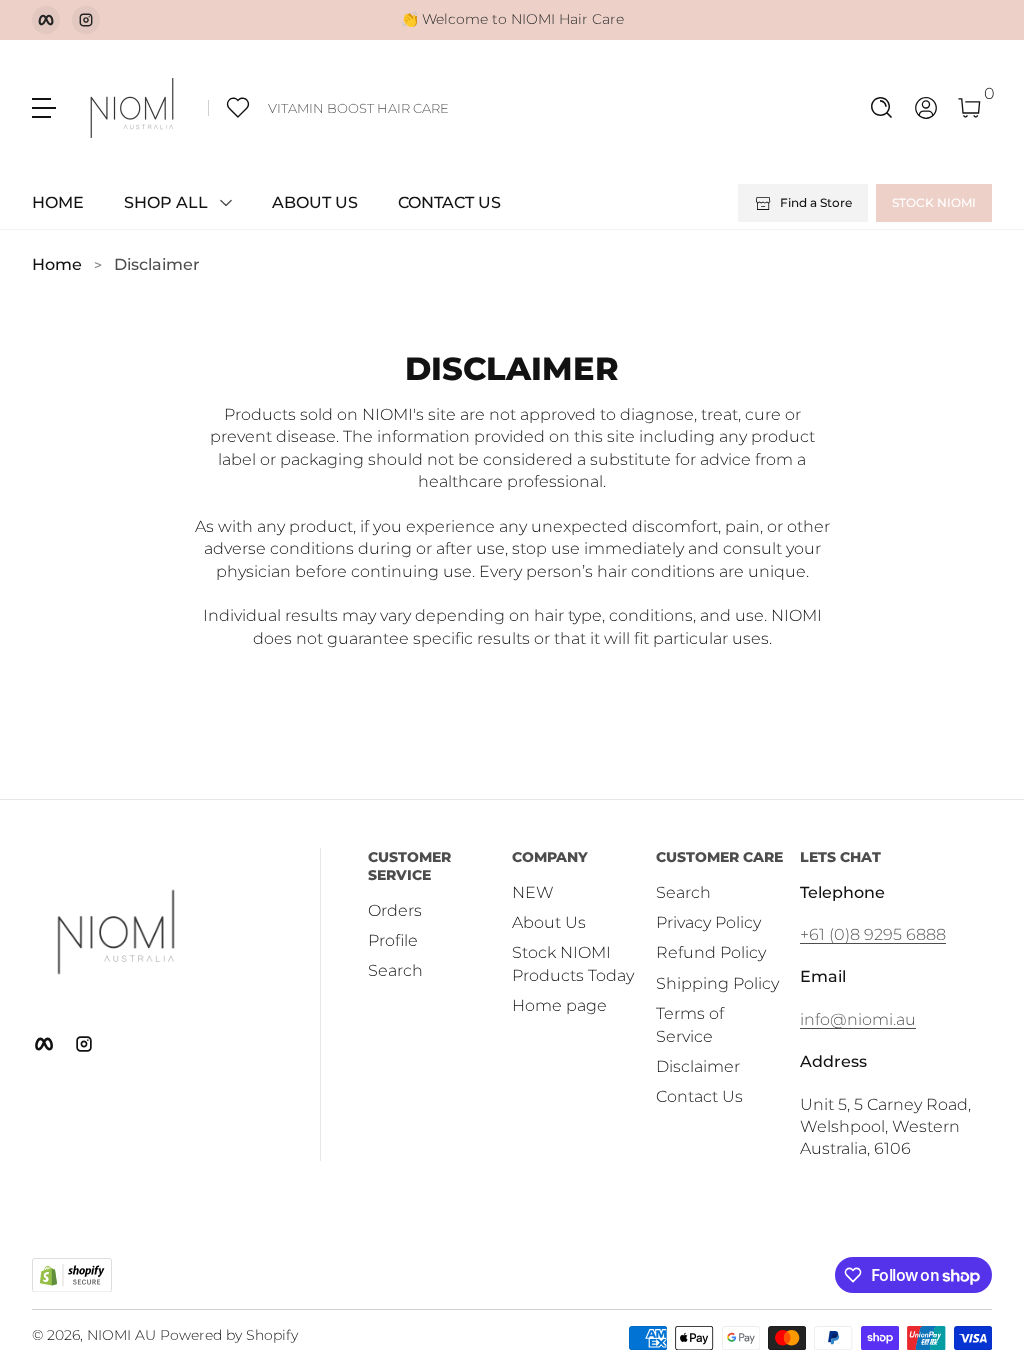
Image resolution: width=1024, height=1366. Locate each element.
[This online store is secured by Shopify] (72, 1275)
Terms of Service (690, 1024)
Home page (559, 1005)
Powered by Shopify (229, 1335)
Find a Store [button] (816, 202)
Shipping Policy (717, 983)
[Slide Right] (640, 20)
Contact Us (699, 1096)
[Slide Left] (385, 20)
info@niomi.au (858, 1019)
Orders (395, 910)
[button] (882, 108)
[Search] (882, 108)
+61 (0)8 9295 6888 (873, 934)
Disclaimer (157, 264)
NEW (533, 892)
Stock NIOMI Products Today (573, 963)
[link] (328, 108)
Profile (393, 940)
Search (395, 970)
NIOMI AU (121, 1335)
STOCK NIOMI (934, 202)
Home (57, 264)
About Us (549, 922)
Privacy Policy (708, 922)
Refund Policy (711, 952)
